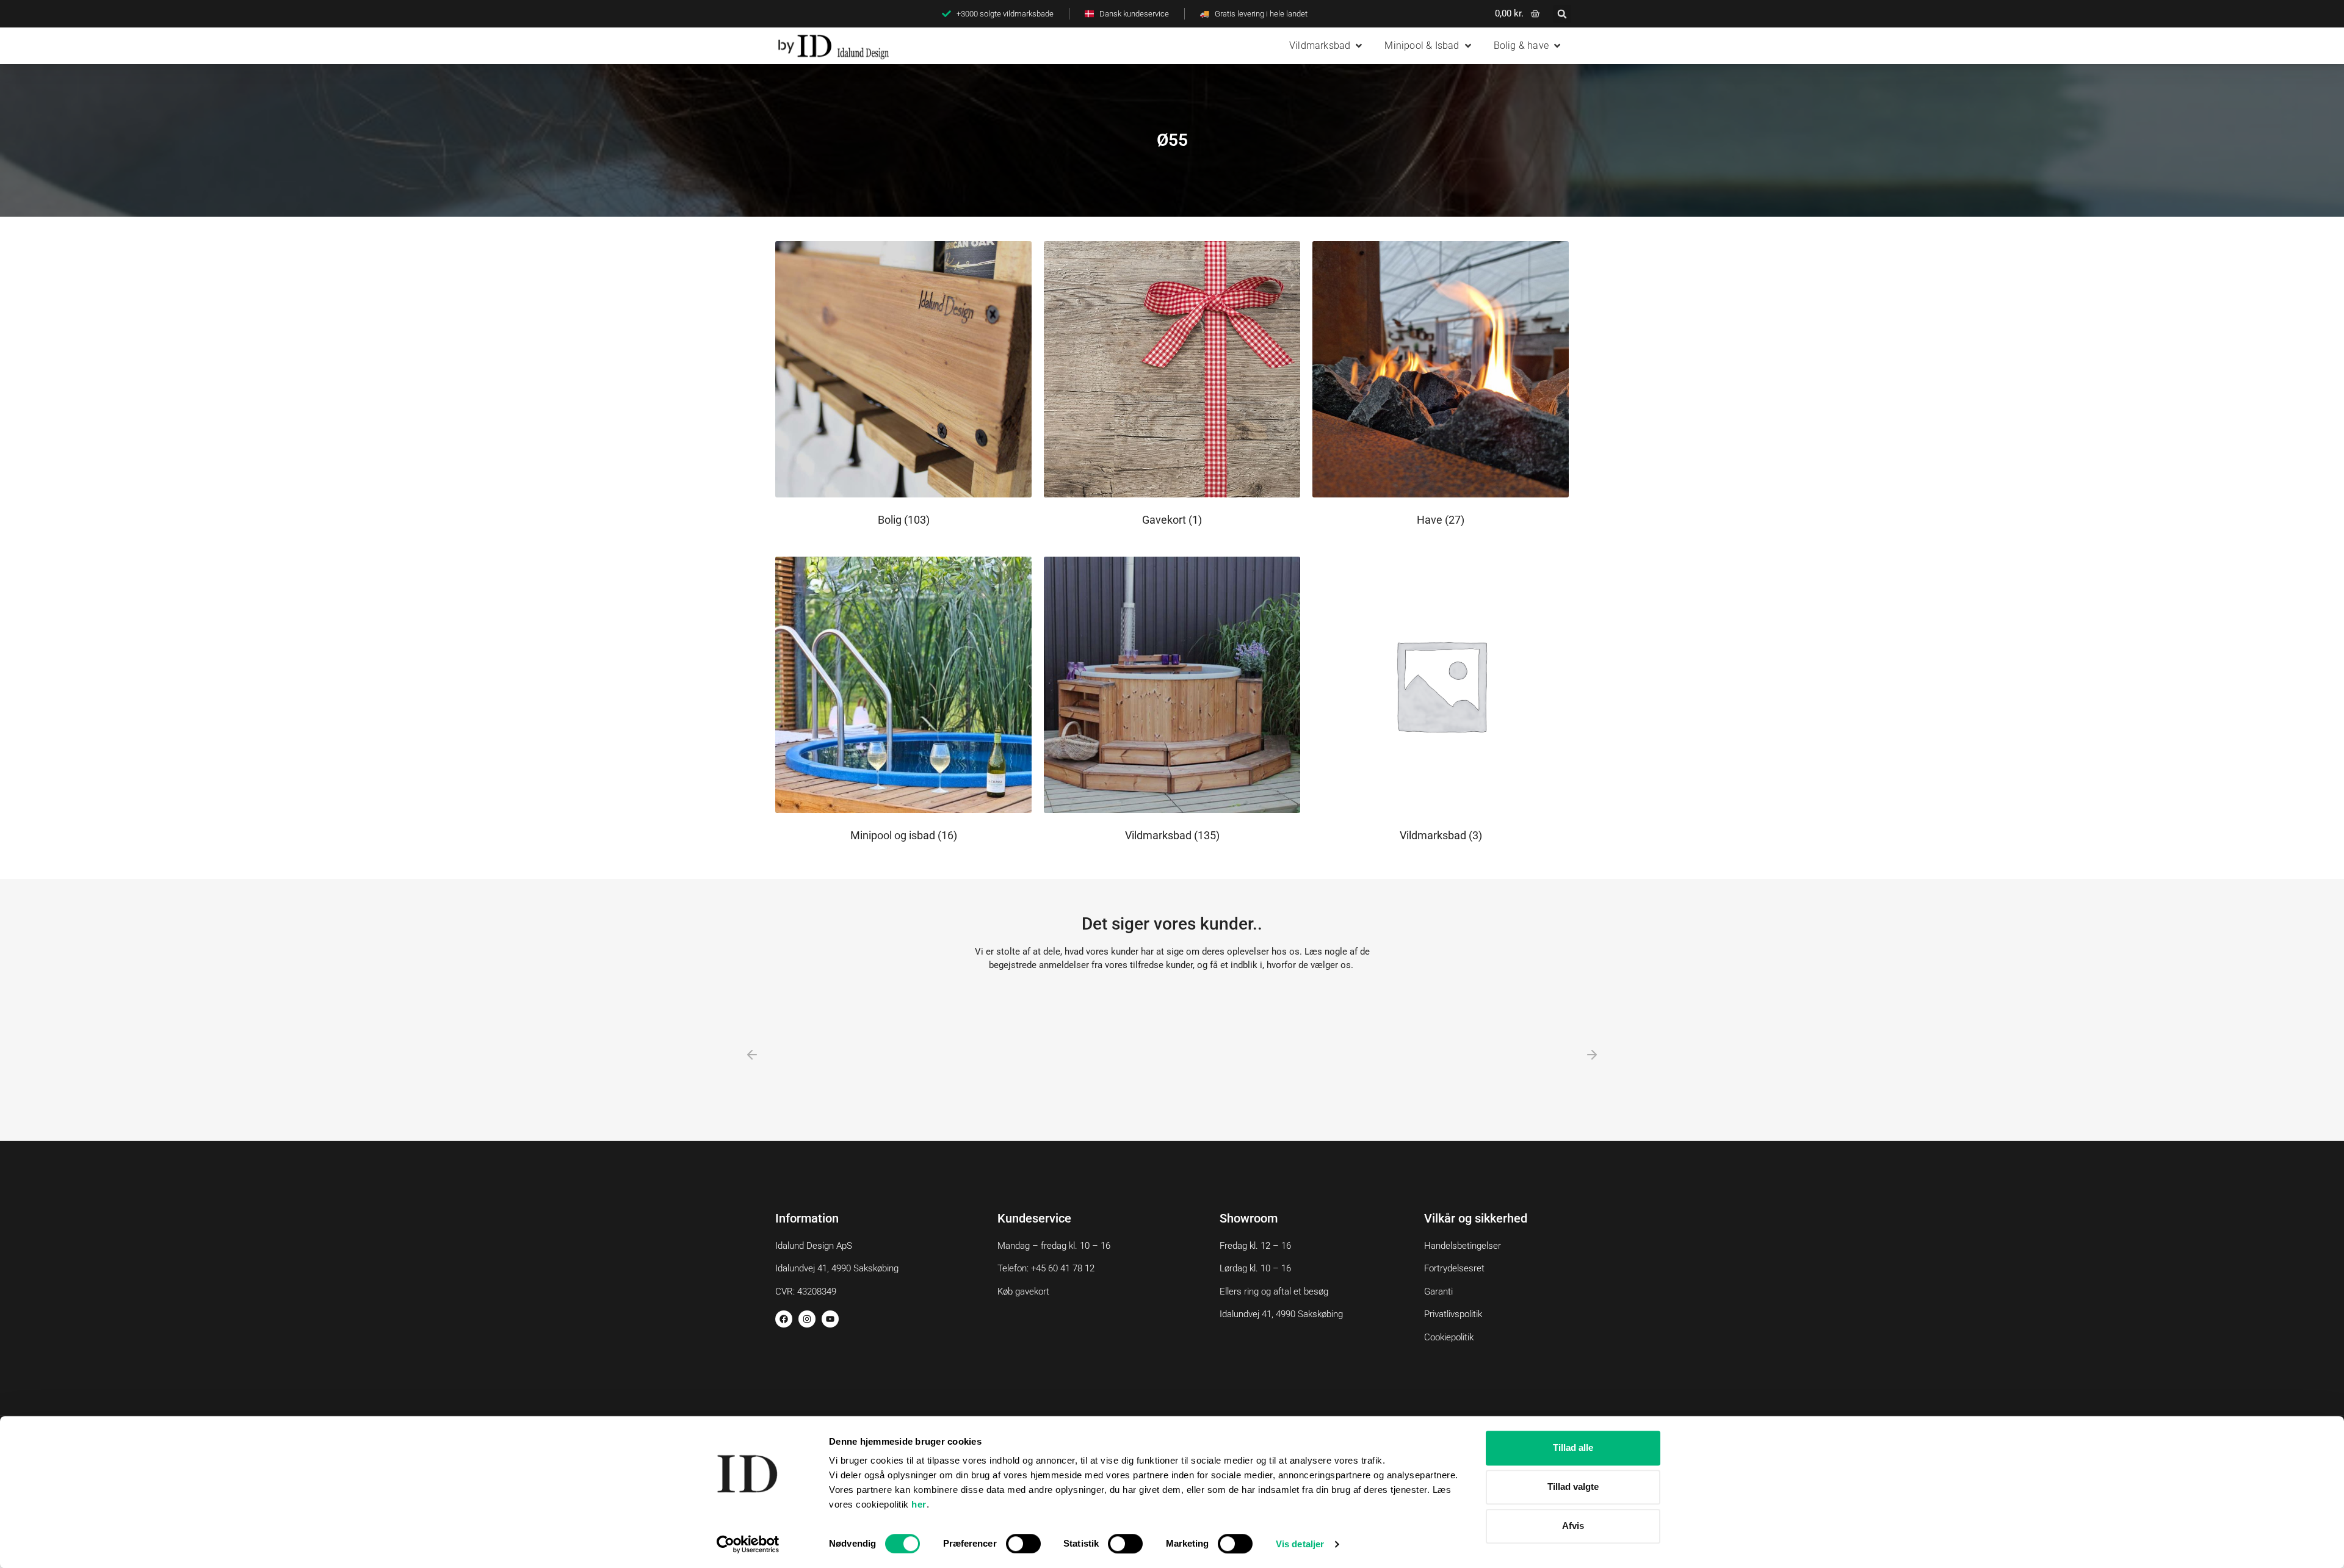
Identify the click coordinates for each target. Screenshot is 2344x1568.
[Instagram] (807, 1319)
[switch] (1023, 1544)
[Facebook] (784, 1319)
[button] (1562, 14)
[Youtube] (830, 1319)
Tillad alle (1573, 1447)
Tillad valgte (1573, 1487)
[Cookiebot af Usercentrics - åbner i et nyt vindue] (748, 1544)
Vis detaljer (1300, 1544)
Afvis (1573, 1526)
